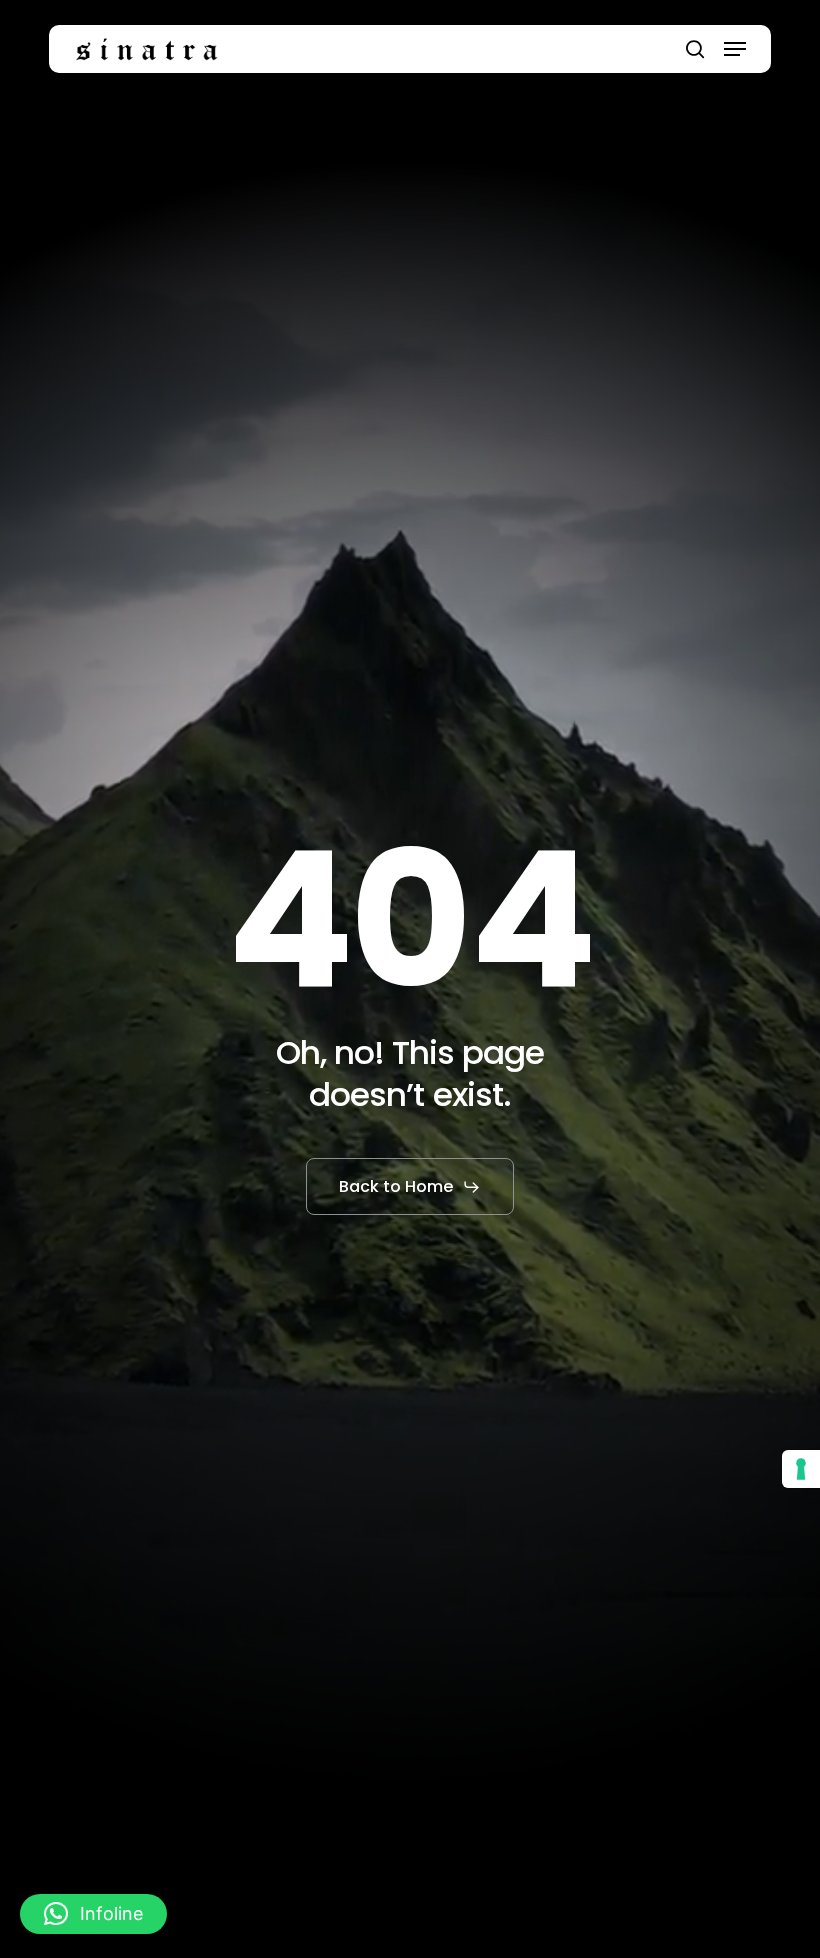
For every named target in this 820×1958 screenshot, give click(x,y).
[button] (735, 49)
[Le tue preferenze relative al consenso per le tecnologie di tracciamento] (801, 1469)
